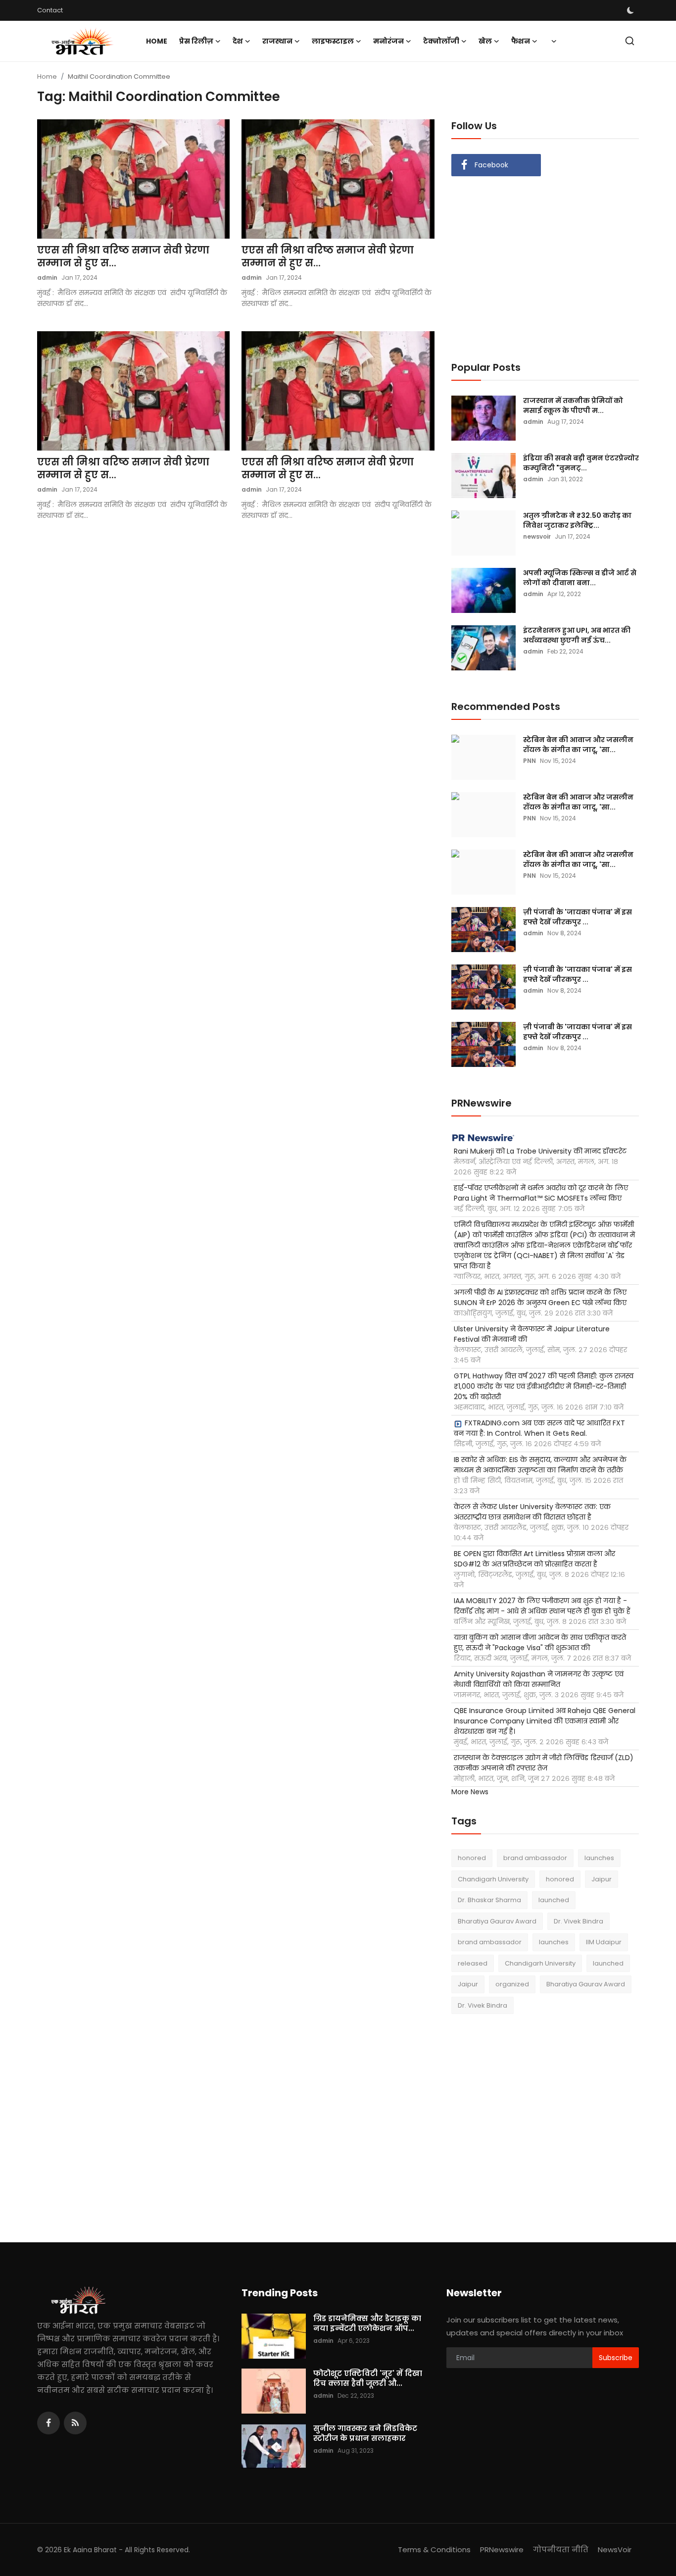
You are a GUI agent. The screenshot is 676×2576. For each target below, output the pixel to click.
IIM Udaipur (604, 1942)
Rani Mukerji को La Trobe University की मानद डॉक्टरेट (540, 1151)
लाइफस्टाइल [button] (333, 41)
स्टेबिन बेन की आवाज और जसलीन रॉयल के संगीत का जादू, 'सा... (578, 745)
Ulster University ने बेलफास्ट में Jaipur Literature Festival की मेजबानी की (532, 1334)
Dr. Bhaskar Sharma (489, 1900)
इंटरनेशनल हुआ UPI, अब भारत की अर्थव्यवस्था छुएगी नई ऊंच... (577, 635)
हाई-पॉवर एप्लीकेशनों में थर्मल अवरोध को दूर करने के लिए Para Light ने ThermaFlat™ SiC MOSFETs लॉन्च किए (541, 1193)
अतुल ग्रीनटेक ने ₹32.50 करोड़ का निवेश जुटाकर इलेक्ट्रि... (577, 520)
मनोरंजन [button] (388, 41)
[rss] (75, 2423)
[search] (630, 41)
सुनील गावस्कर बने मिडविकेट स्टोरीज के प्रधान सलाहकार (365, 2433)
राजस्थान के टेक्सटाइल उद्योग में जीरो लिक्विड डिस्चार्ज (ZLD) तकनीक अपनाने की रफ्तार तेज (544, 1763)
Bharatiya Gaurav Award (497, 1921)
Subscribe (616, 2358)
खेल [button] (485, 41)
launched (554, 1900)
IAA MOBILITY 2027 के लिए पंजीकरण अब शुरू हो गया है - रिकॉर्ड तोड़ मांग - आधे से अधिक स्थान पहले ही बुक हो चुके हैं (542, 1606)
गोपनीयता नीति (561, 2550)
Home (157, 41)
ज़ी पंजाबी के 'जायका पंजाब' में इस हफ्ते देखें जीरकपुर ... (578, 917)
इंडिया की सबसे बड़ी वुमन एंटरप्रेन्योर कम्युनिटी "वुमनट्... (581, 463)
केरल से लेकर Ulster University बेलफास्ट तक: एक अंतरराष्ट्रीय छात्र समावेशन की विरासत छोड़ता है (532, 1512)
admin (47, 278)
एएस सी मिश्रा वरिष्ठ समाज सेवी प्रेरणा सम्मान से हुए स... (123, 256)
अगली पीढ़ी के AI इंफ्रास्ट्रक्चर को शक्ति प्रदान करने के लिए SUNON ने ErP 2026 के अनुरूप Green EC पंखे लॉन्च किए (540, 1297)
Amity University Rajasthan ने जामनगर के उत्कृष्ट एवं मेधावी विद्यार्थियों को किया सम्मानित (539, 1679)
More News (470, 1792)
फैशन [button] (521, 41)
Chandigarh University (493, 1879)
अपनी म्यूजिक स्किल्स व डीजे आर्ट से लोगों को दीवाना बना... (580, 578)
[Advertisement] (534, 268)
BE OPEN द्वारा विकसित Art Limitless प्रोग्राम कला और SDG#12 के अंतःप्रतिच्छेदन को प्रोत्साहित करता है (534, 1559)
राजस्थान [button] (277, 41)
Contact (50, 10)
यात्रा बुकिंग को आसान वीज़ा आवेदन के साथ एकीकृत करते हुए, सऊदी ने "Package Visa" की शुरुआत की (540, 1642)
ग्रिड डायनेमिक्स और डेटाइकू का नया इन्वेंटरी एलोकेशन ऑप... (367, 2323)
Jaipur (602, 1879)
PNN (530, 761)
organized (512, 1984)
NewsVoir (615, 2550)
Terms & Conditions (434, 2550)
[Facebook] (48, 2423)
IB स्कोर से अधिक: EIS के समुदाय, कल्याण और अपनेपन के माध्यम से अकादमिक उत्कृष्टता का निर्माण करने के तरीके (540, 1465)
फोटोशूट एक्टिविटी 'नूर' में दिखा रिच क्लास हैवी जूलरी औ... (368, 2378)
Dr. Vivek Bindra (579, 1921)
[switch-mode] (631, 10)
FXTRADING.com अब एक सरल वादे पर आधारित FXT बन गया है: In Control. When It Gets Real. (539, 1428)
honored (472, 1858)
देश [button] (238, 41)
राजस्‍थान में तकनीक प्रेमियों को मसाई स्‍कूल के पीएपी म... (573, 405)
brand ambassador (535, 1858)
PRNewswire (502, 2550)
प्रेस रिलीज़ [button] (196, 41)
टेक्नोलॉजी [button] (441, 41)
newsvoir (537, 536)
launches (599, 1858)
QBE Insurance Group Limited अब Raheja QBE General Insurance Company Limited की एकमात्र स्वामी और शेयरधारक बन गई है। (545, 1721)
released (473, 1963)
